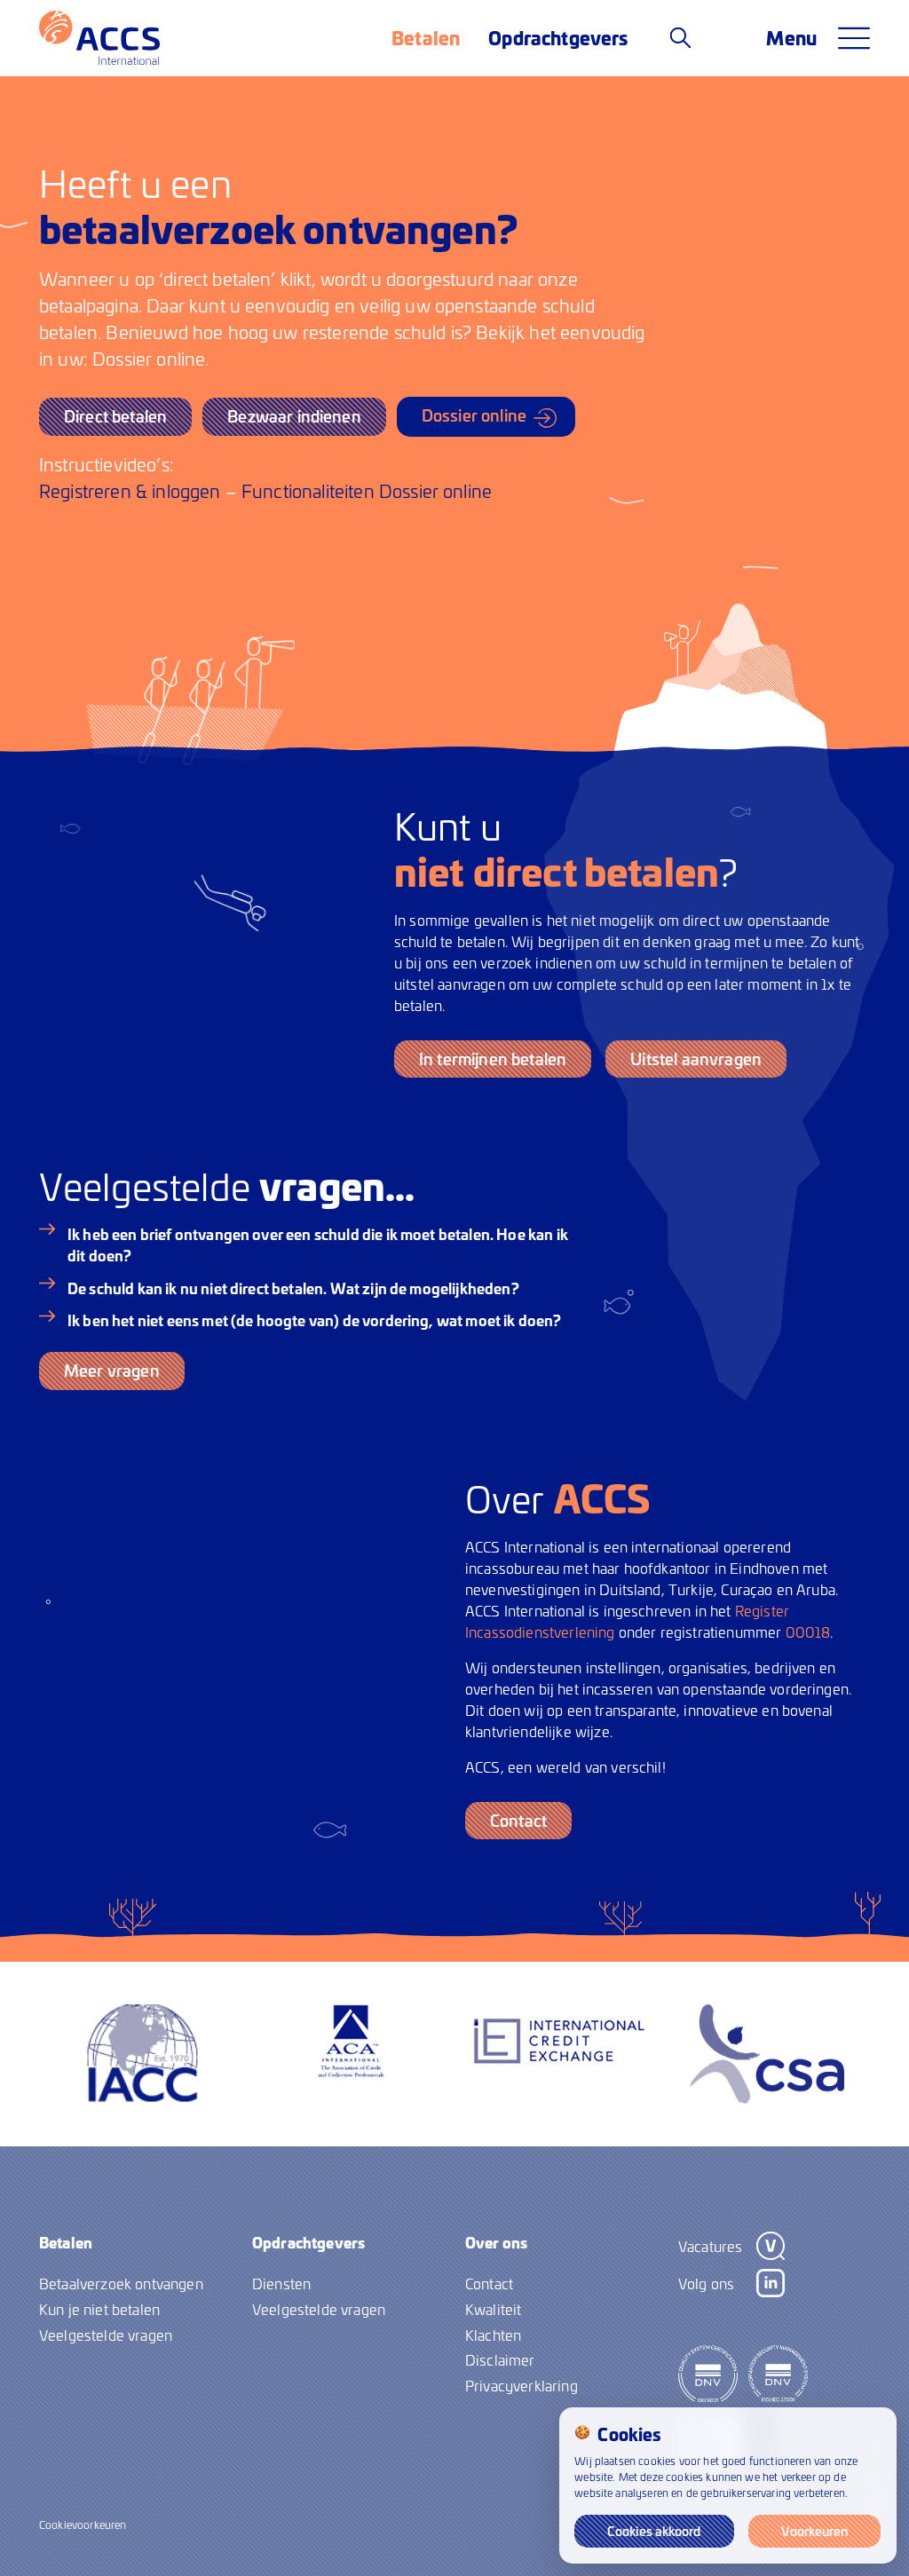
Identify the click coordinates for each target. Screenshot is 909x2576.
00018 (808, 1632)
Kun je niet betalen (99, 2309)
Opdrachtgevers (558, 37)
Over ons (496, 2242)
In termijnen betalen (493, 1059)
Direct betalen (115, 416)
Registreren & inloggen (130, 490)
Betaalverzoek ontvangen (121, 2283)
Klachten (493, 2335)
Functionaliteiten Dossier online (367, 490)
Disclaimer (500, 2359)
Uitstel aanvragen (696, 1059)
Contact (518, 1820)
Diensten (281, 2283)
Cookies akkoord (654, 2531)
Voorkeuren (814, 2531)
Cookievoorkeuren (83, 2525)
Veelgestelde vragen (106, 2335)
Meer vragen (112, 1370)
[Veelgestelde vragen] (680, 37)
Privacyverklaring (522, 2385)
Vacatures (710, 2246)
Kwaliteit (493, 2309)
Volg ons (706, 2283)
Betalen (426, 37)
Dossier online (474, 415)
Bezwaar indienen (294, 416)
